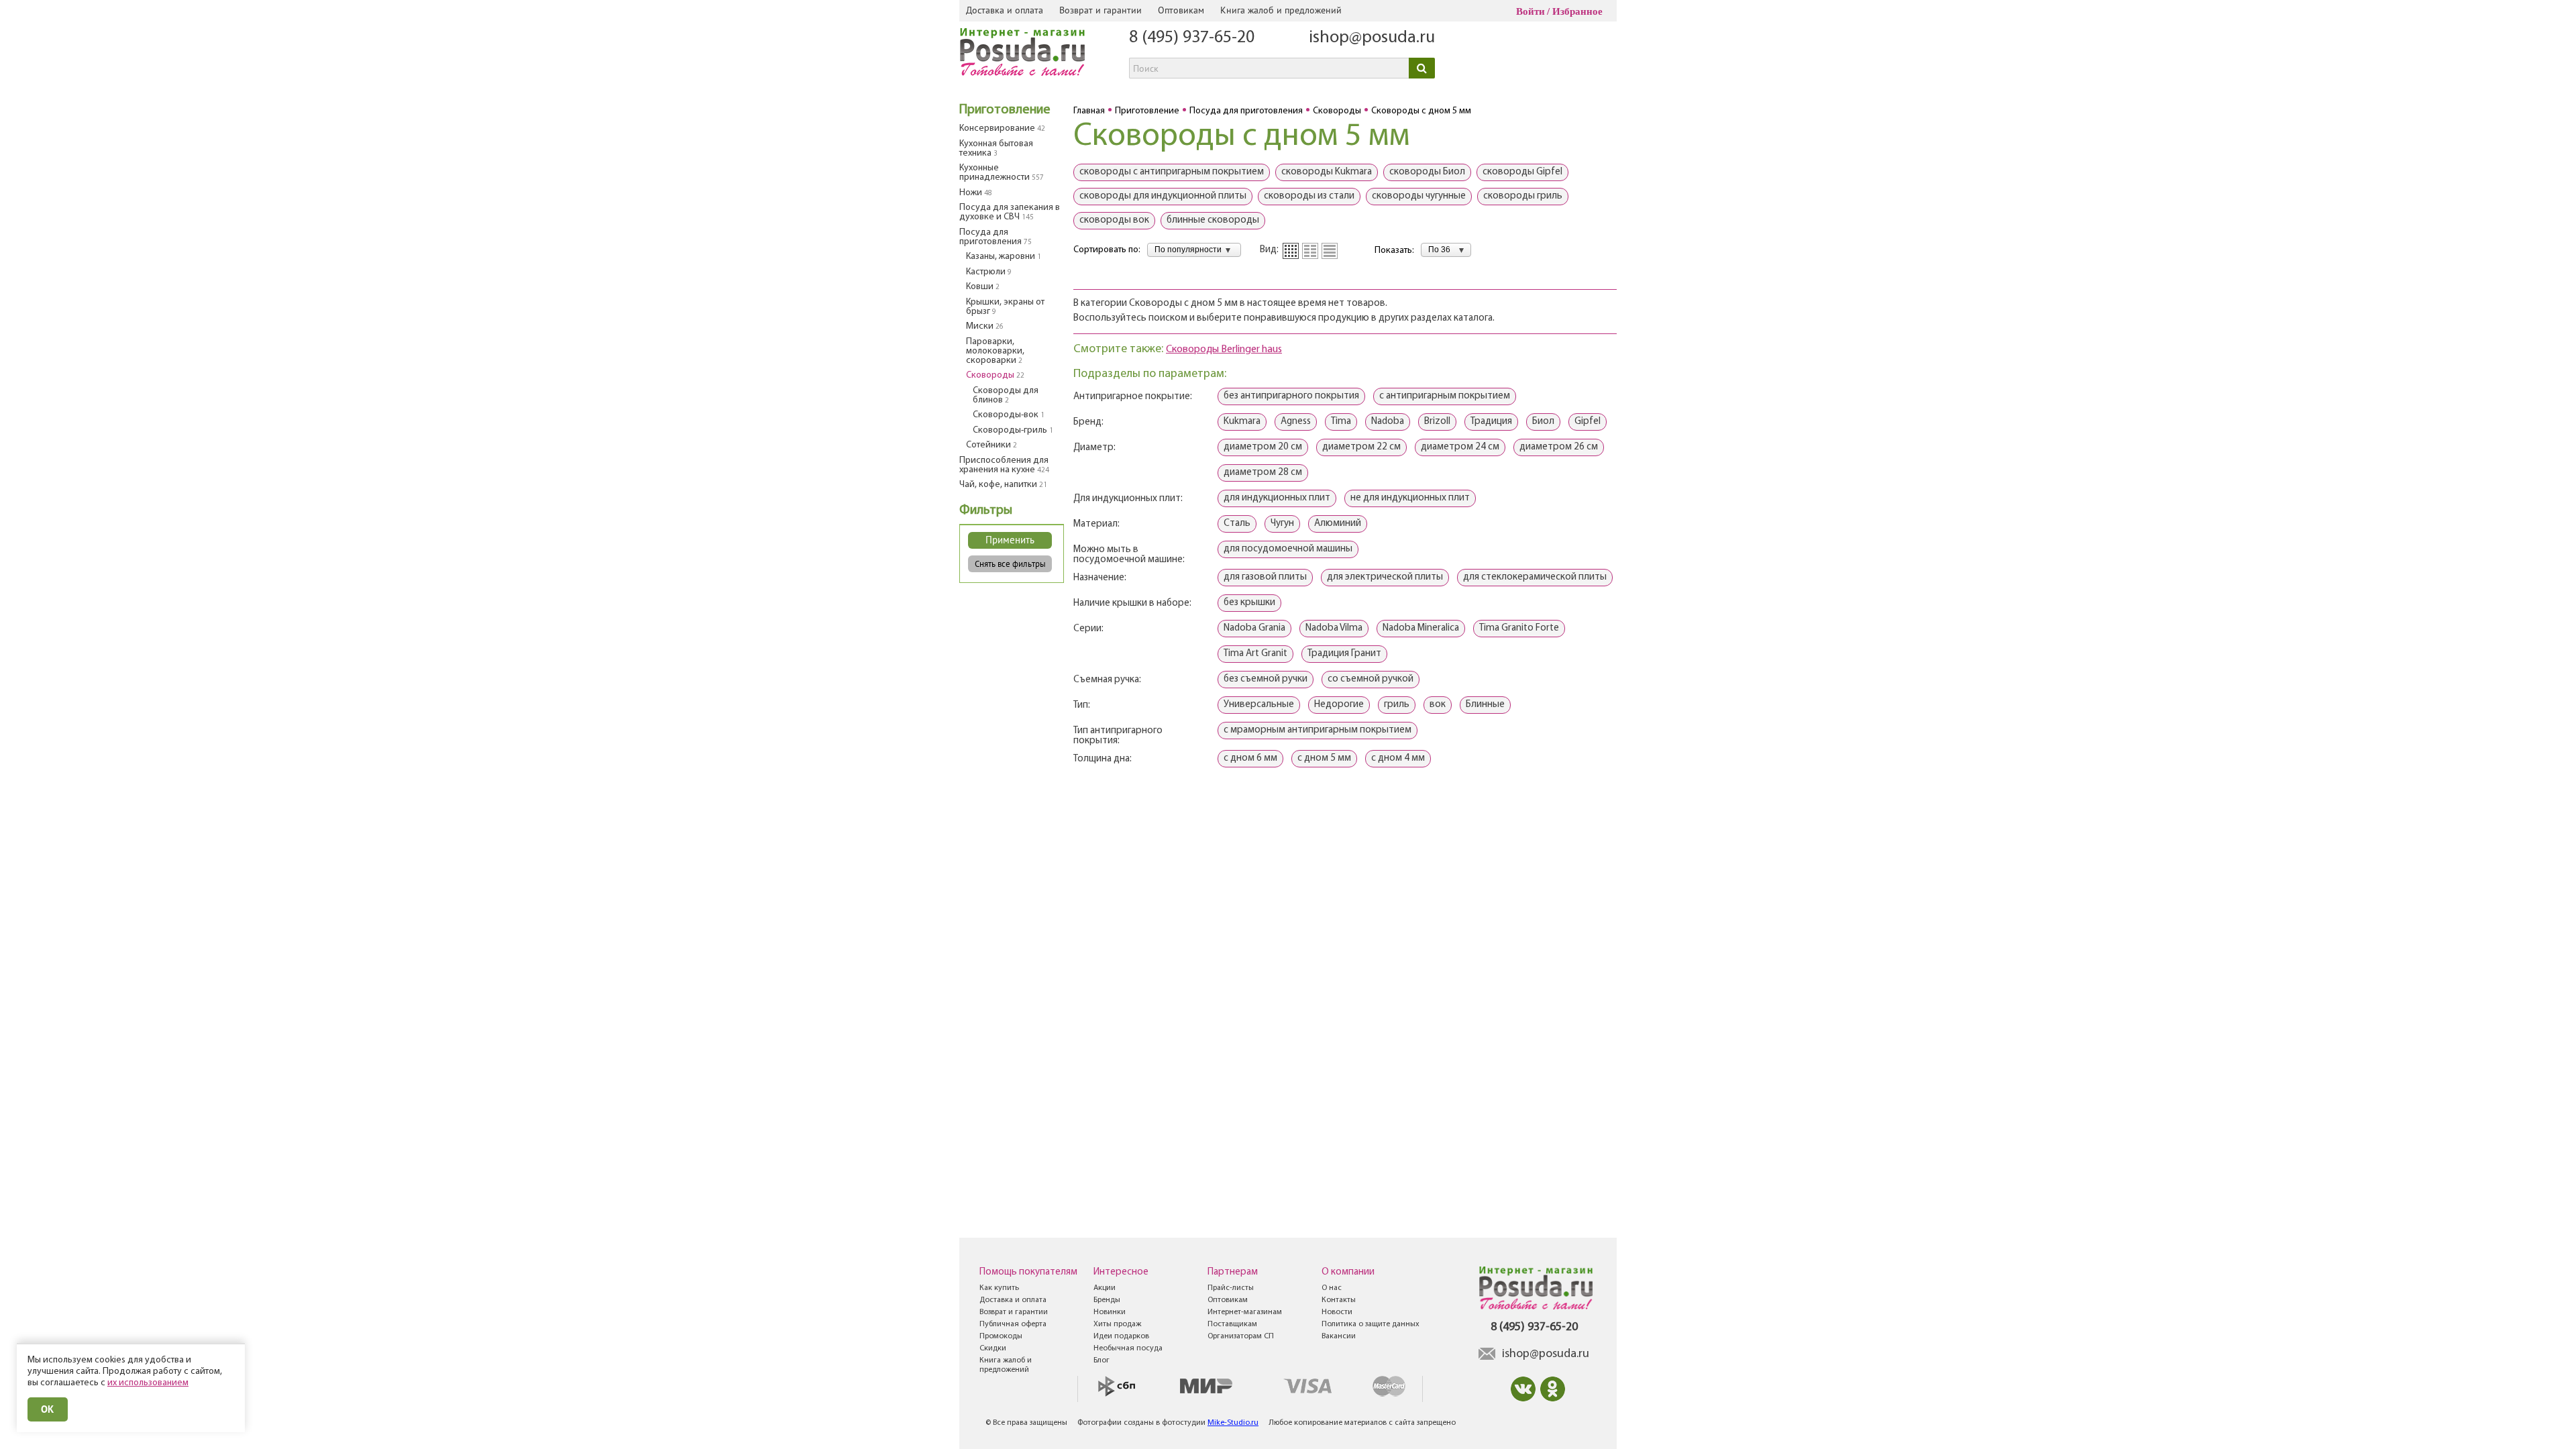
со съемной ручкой (1371, 679)
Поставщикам (1232, 1324)
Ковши (983, 287)
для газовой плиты (1265, 577)
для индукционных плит (1277, 498)
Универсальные (1259, 705)
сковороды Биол (1427, 172)
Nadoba (1388, 422)
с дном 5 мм (1324, 758)
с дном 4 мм (1398, 758)
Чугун (1282, 524)
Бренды (1107, 1300)
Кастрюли (989, 272)
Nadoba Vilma (1334, 628)
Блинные (1485, 705)
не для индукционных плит (1410, 498)
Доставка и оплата (1005, 10)
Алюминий (1338, 524)
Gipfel (1588, 422)
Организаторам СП (1241, 1336)
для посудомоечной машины (1288, 549)
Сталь (1237, 524)
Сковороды (995, 375)
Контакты (1339, 1300)
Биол (1543, 422)
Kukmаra (1242, 422)
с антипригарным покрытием (1445, 396)
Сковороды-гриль (1013, 430)
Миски (985, 326)
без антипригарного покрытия (1291, 396)
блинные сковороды (1213, 220)
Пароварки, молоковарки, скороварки (995, 351)
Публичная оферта (1013, 1324)
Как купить (999, 1288)
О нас (1332, 1288)
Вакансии (1339, 1336)
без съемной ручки (1266, 679)
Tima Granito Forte (1519, 628)
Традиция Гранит (1344, 654)
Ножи (976, 193)
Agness (1296, 422)
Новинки (1110, 1312)
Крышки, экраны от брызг (1005, 307)
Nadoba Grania (1254, 628)
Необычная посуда (1128, 1348)
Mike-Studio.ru (1233, 1423)
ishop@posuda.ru (1372, 38)
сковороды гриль (1523, 196)
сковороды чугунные (1419, 196)
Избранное (1577, 11)
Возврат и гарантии (1101, 10)
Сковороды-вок (1009, 415)
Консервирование (1002, 128)
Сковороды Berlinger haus (1224, 350)
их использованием (148, 1383)
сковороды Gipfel (1522, 172)
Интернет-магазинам (1245, 1312)
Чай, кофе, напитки (1003, 485)
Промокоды (1001, 1336)
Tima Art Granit (1255, 654)
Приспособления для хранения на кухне (1004, 465)
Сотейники (991, 445)
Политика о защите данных (1371, 1324)
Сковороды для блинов (1006, 395)
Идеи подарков (1121, 1336)
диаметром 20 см (1263, 447)
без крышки (1249, 603)
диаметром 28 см (1263, 473)
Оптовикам (1181, 10)
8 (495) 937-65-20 (1192, 38)
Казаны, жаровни (1004, 257)
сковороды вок (1114, 220)
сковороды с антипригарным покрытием (1172, 172)
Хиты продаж (1117, 1324)
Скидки (993, 1348)
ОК (48, 1409)
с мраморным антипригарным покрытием (1318, 730)
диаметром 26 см (1559, 447)
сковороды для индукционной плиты (1163, 196)
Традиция (1491, 422)
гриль (1397, 705)
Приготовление (1005, 110)
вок (1438, 705)
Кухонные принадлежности (1002, 173)
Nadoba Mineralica (1421, 628)
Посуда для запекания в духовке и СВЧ (1010, 212)
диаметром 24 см (1460, 447)
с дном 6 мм (1250, 758)
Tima (1341, 422)
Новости (1337, 1312)
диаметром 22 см (1361, 447)
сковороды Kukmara (1327, 172)
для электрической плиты (1385, 577)
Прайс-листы (1231, 1288)
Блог (1102, 1360)
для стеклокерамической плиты (1535, 577)
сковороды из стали (1309, 196)
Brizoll (1437, 422)
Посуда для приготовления (996, 237)
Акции (1105, 1288)
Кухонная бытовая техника (996, 149)
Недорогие (1339, 705)
